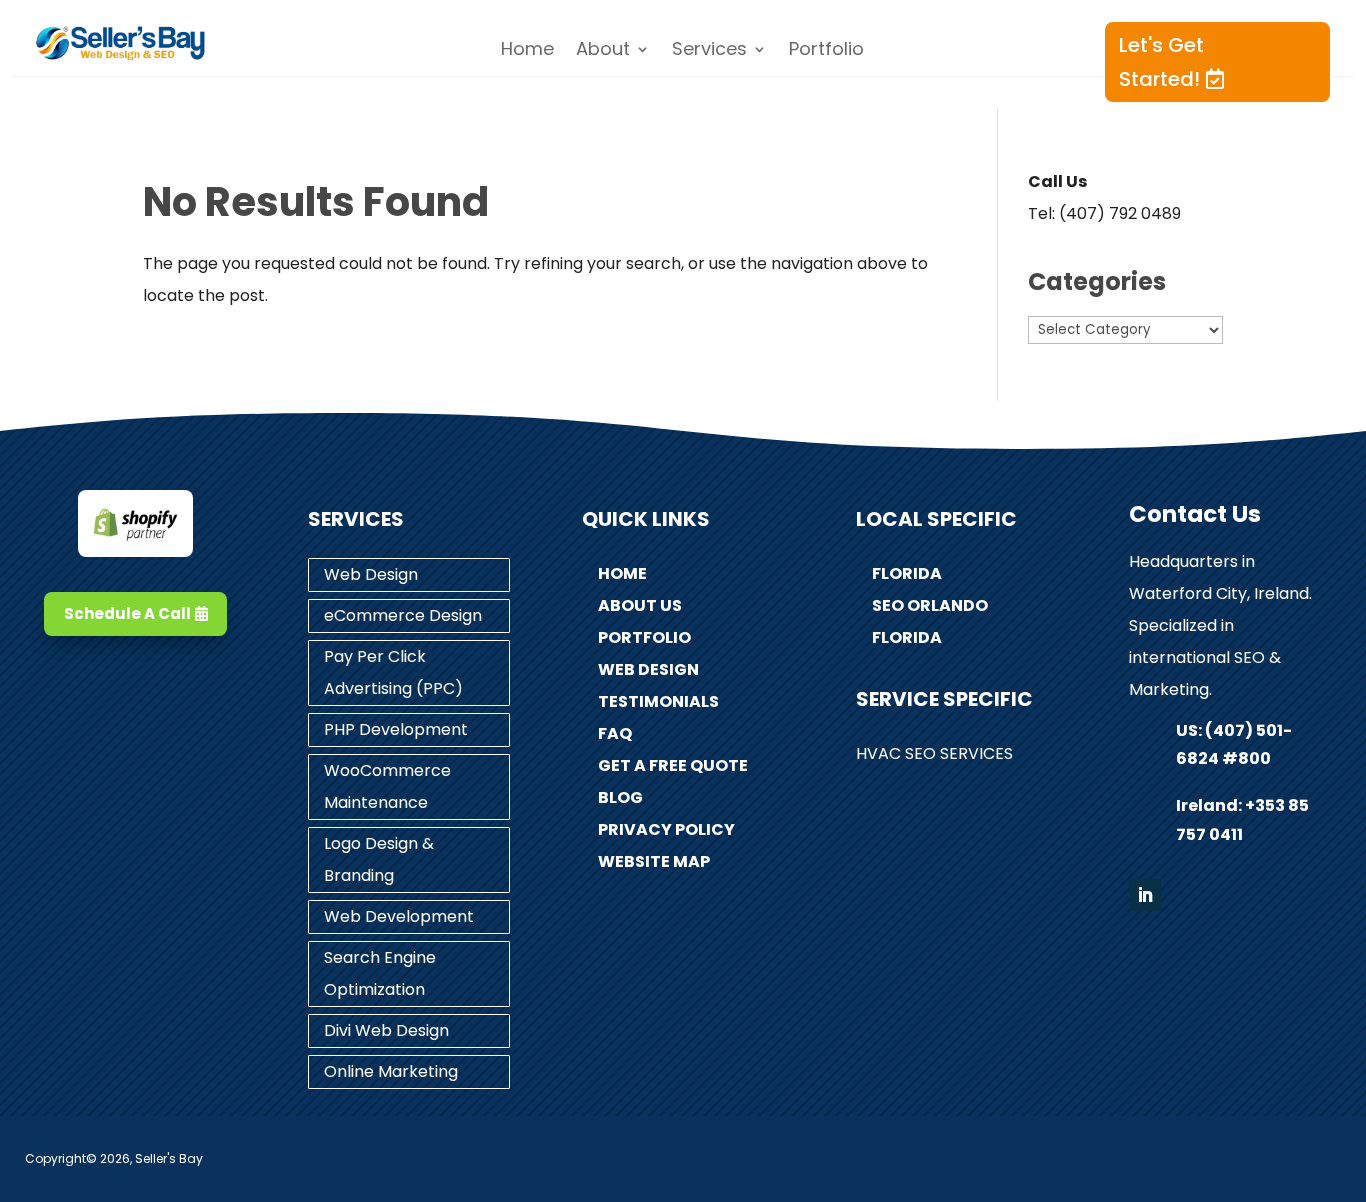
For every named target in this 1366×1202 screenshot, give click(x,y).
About (603, 51)
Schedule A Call (127, 613)
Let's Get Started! (1161, 62)
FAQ (615, 733)
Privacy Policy (666, 829)
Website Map (654, 861)
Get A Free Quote (673, 765)
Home (527, 51)
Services (709, 51)
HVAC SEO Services (934, 753)
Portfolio (826, 51)
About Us (640, 605)
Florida (907, 573)
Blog (620, 797)
